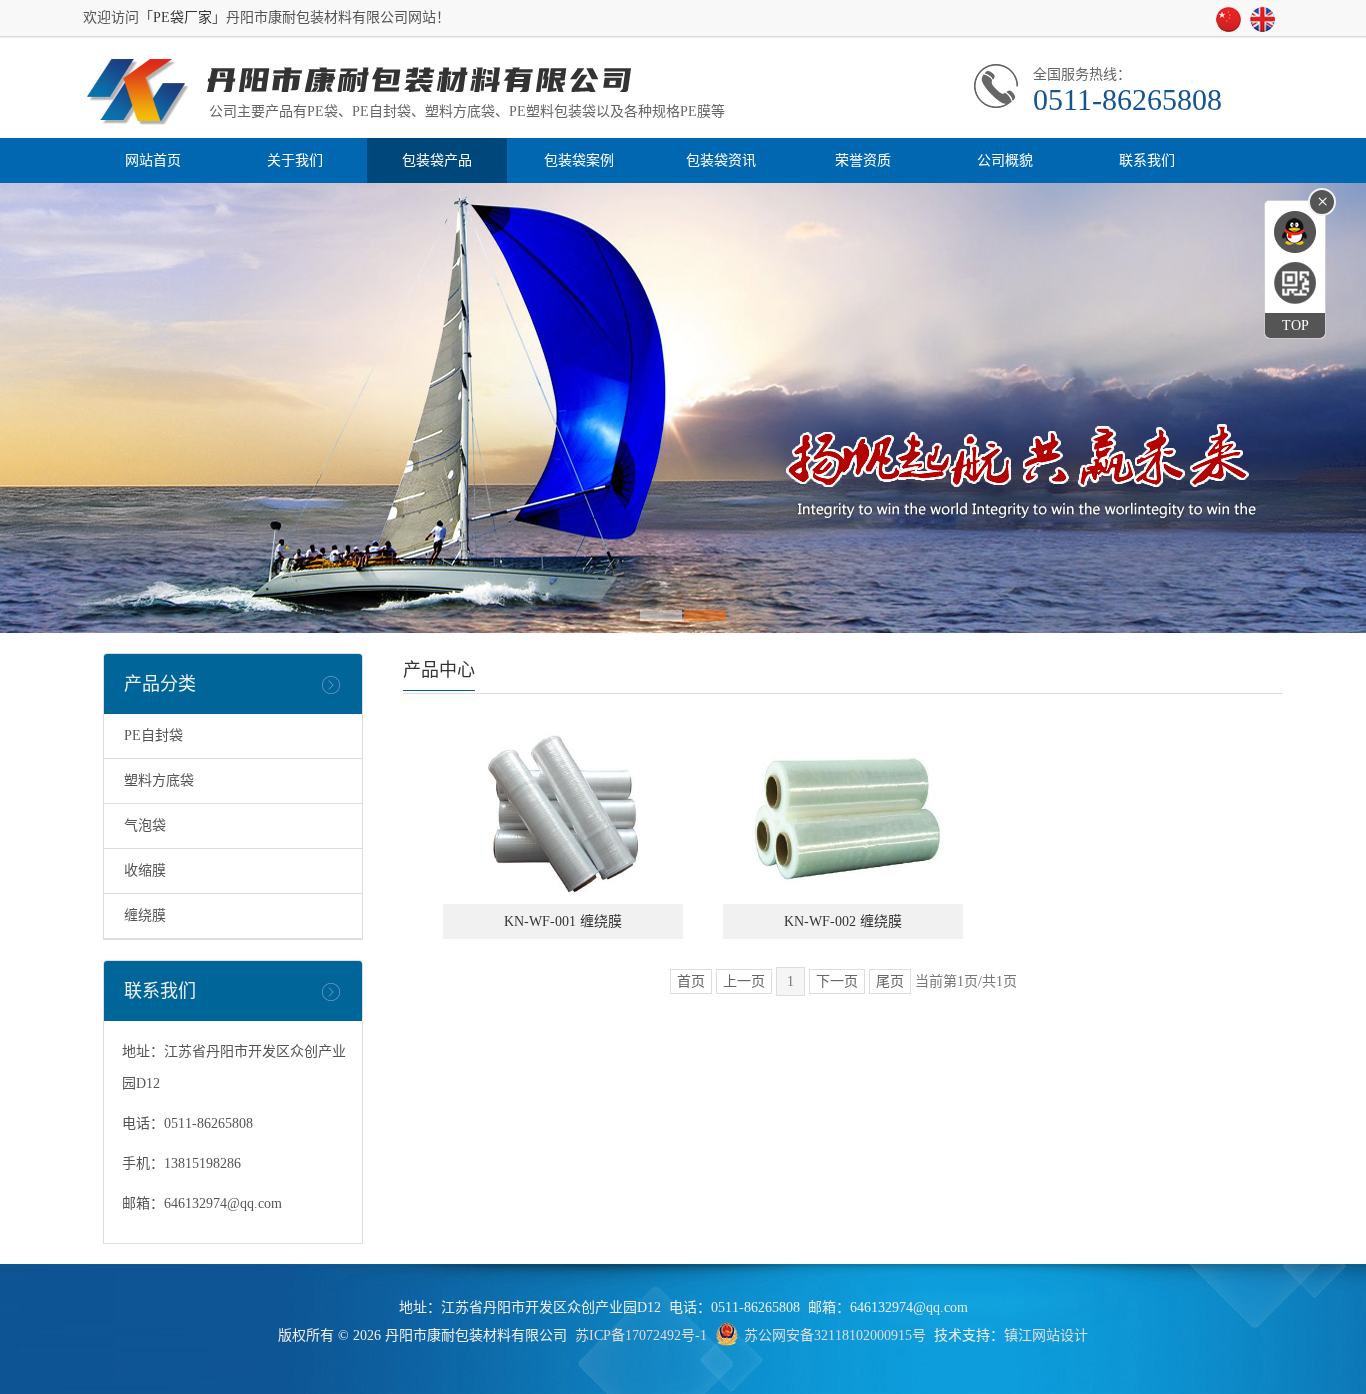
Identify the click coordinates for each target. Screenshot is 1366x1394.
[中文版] (1232, 26)
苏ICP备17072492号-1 (641, 1335)
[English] (1266, 26)
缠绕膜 (145, 915)
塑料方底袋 (159, 780)
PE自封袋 (153, 735)
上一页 (744, 981)
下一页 (837, 981)
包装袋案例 (579, 160)
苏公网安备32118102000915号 (835, 1335)
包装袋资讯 (721, 160)
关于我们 (295, 160)
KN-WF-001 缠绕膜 (563, 921)
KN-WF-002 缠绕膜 (843, 921)
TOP (1295, 325)
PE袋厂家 (182, 17)
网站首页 (153, 160)
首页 (691, 981)
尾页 (890, 981)
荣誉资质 (863, 160)
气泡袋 (145, 825)
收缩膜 (145, 870)
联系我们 (1147, 160)
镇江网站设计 (1046, 1335)
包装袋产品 (437, 160)
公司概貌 (1005, 160)
